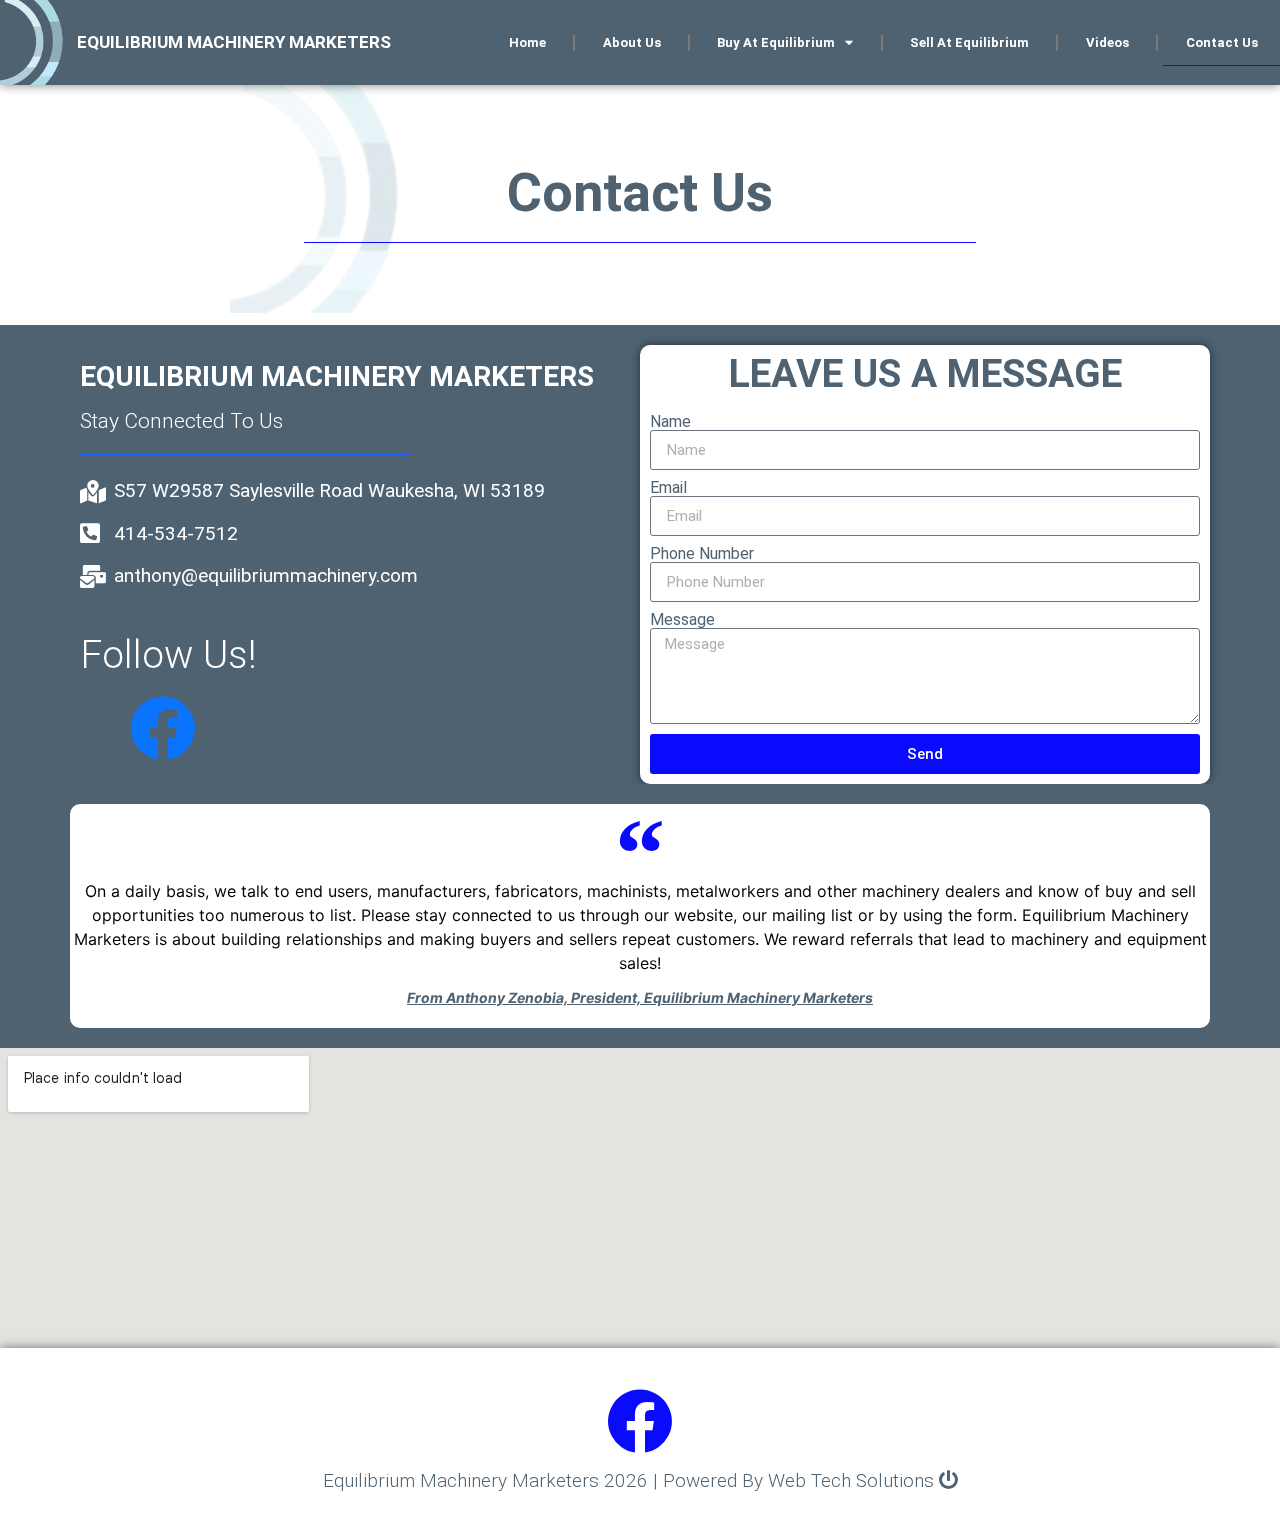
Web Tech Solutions (851, 1480)
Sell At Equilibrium (969, 42)
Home (527, 42)
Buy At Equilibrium (776, 42)
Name (670, 422)
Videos (1107, 42)
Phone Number (702, 554)
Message (682, 620)
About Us (632, 42)
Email (668, 488)
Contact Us (1222, 42)
